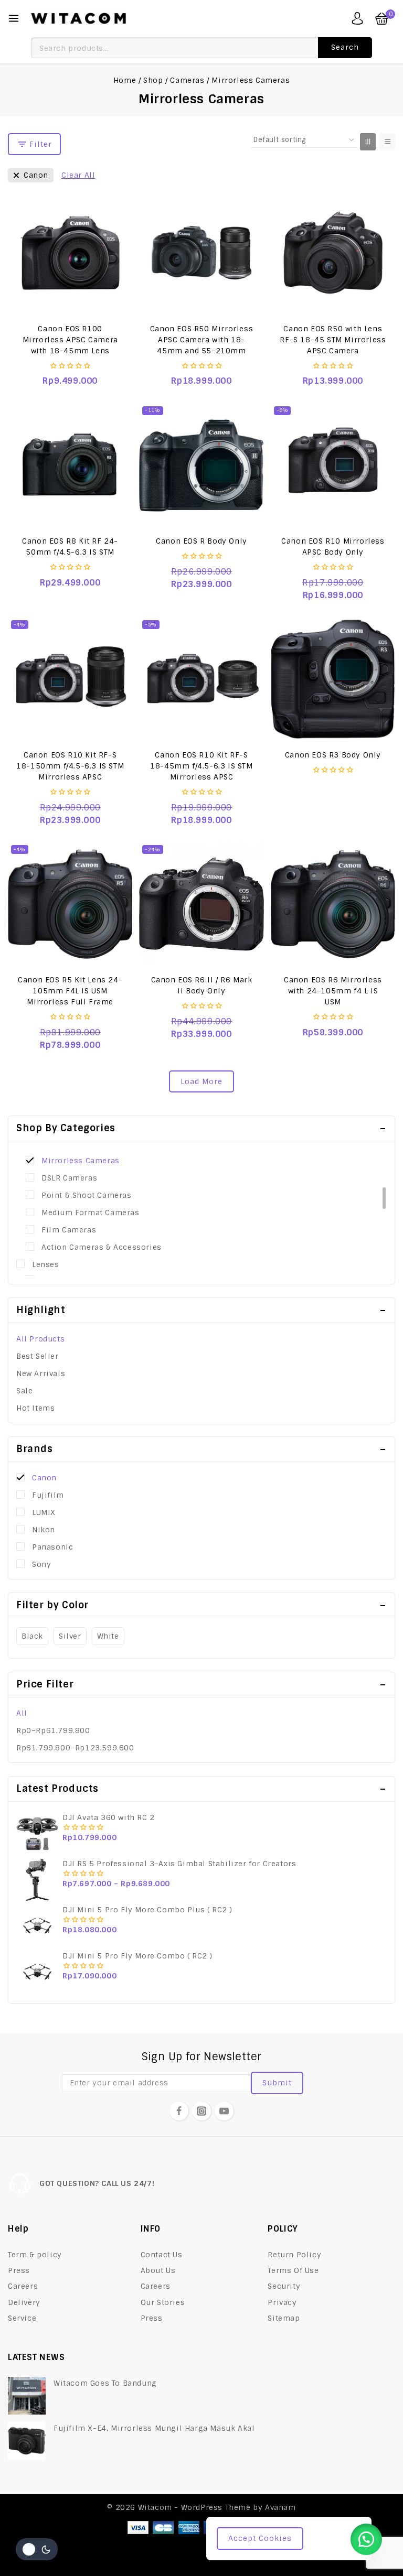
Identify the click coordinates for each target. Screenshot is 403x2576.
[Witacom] (78, 18)
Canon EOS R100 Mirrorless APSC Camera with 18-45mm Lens (70, 340)
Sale (24, 1391)
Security (284, 2286)
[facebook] (179, 2111)
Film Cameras (69, 1230)
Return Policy (294, 2255)
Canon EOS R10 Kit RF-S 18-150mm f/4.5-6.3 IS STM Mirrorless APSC (70, 766)
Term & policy (35, 2255)
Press (19, 2270)
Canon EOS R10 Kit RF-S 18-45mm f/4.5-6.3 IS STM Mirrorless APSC (201, 766)
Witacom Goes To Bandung (105, 2383)
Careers (23, 2286)
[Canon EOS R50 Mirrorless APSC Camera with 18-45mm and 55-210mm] (201, 252)
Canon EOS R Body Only (201, 541)
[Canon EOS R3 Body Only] (333, 679)
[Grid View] (368, 142)
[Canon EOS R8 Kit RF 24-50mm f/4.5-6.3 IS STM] (70, 465)
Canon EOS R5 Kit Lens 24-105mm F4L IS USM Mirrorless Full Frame (70, 991)
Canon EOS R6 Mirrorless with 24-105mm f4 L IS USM (333, 991)
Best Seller (38, 1356)
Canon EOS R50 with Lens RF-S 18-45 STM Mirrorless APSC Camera (333, 340)
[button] (366, 2539)
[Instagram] (201, 2111)
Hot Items (35, 1408)
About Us (158, 2270)
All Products (40, 1339)
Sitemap (284, 2318)
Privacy (282, 2302)
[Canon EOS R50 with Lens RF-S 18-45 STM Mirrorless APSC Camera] (333, 252)
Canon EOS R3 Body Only (333, 755)
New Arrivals (41, 1373)
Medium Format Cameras (91, 1213)
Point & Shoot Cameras (87, 1195)
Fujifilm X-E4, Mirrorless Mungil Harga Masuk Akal (154, 2428)
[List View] (387, 142)
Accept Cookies (260, 2538)
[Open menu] (14, 18)
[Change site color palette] (37, 2549)
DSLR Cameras (69, 1178)
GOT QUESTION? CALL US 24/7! (97, 2183)
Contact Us (162, 2255)
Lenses (46, 1264)
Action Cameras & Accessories (102, 1247)
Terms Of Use (293, 2270)
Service (22, 2318)
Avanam (280, 2507)
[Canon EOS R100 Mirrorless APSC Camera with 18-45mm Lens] (70, 252)
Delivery (24, 2302)
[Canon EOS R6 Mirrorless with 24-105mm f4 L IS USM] (333, 904)
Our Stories (163, 2302)
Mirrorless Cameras (81, 1161)
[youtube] (224, 2111)
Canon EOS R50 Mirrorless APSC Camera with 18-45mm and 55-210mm (201, 340)
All (22, 1713)
